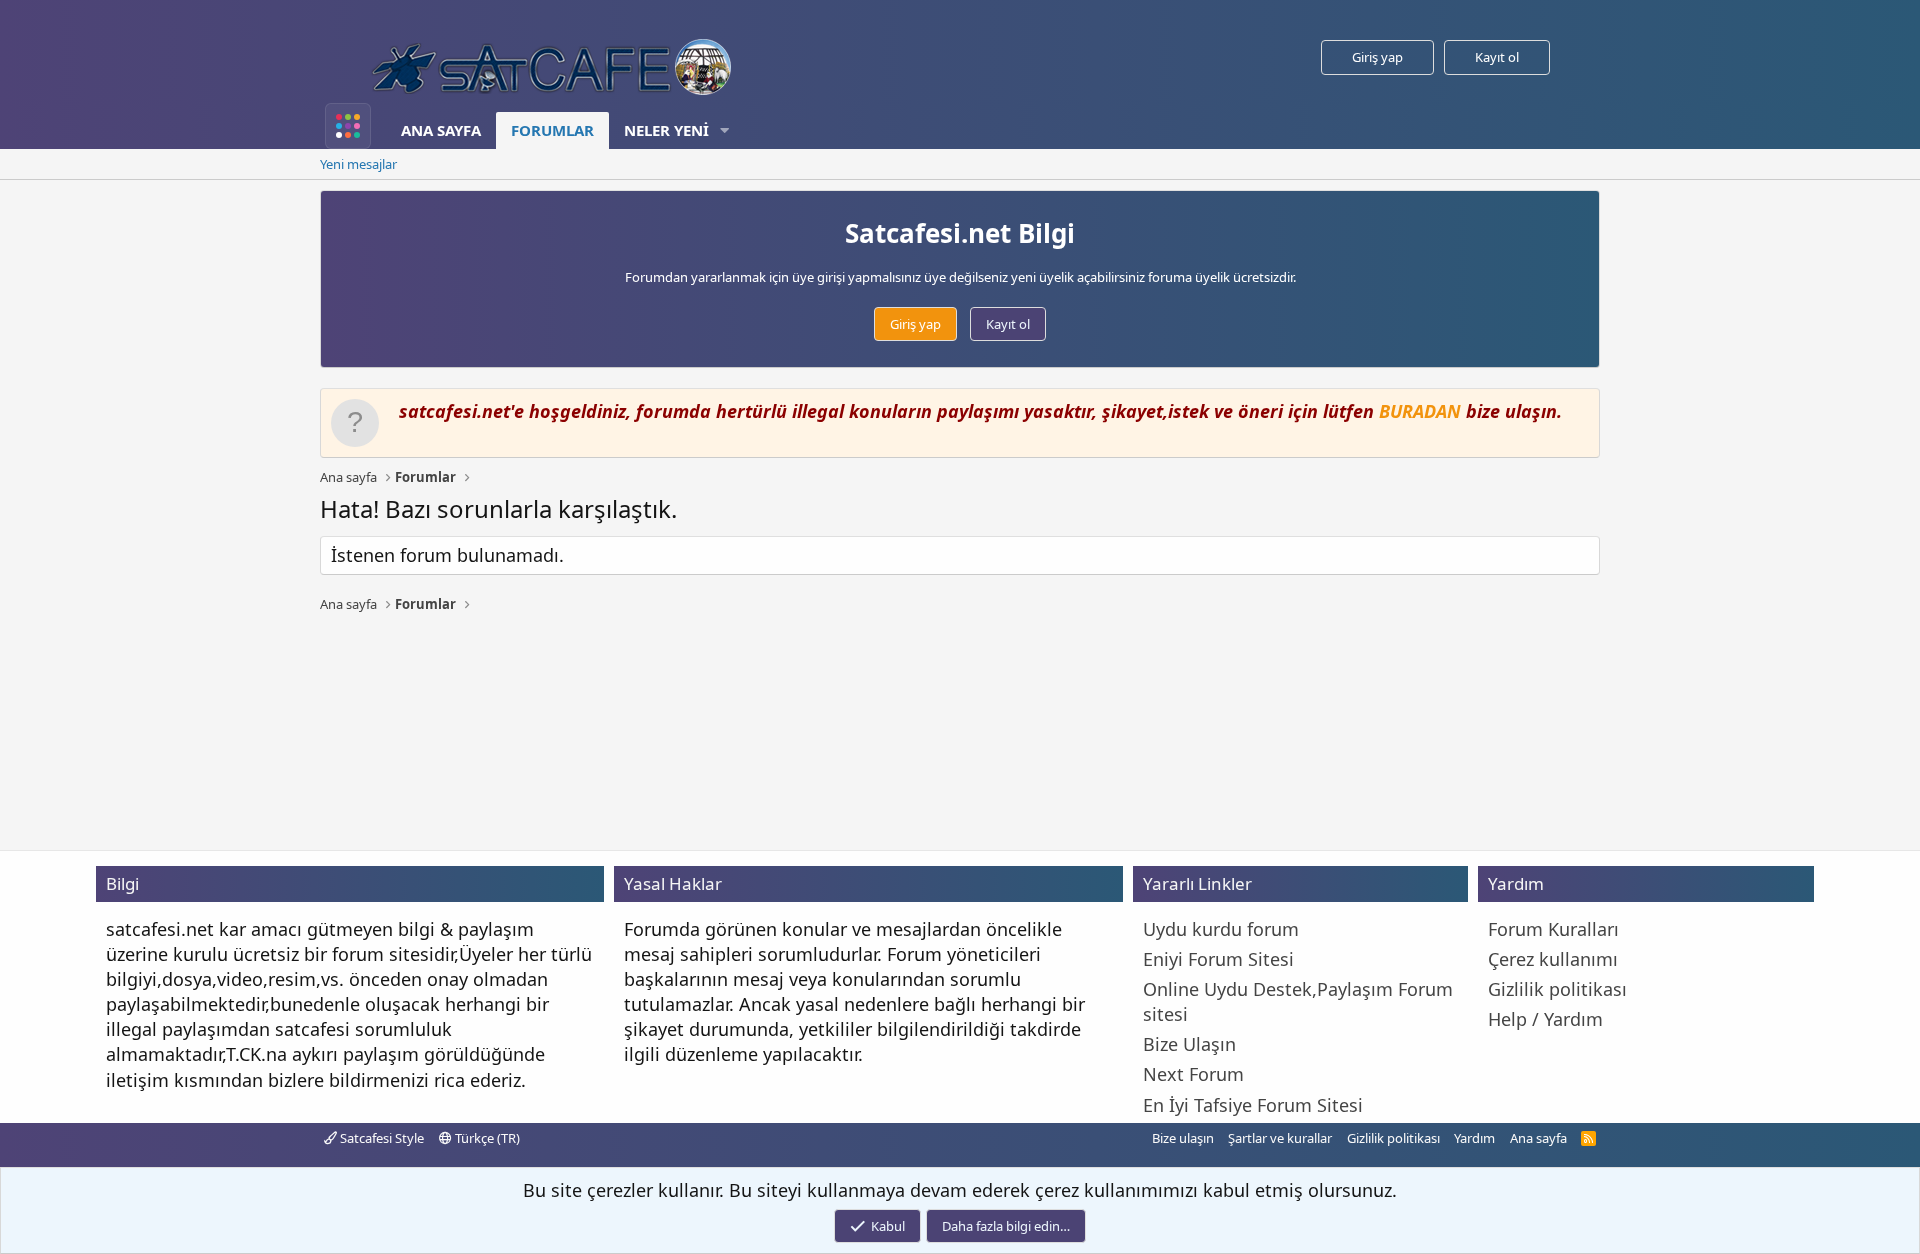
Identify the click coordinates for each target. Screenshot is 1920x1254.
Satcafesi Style (380, 1138)
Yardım (1474, 1138)
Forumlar (552, 130)
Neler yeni (666, 130)
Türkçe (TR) (486, 1138)
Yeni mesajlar (358, 164)
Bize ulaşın (1183, 1138)
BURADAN (1420, 411)
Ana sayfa (441, 130)
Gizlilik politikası (1393, 1138)
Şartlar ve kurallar (1280, 1138)
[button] (725, 130)
